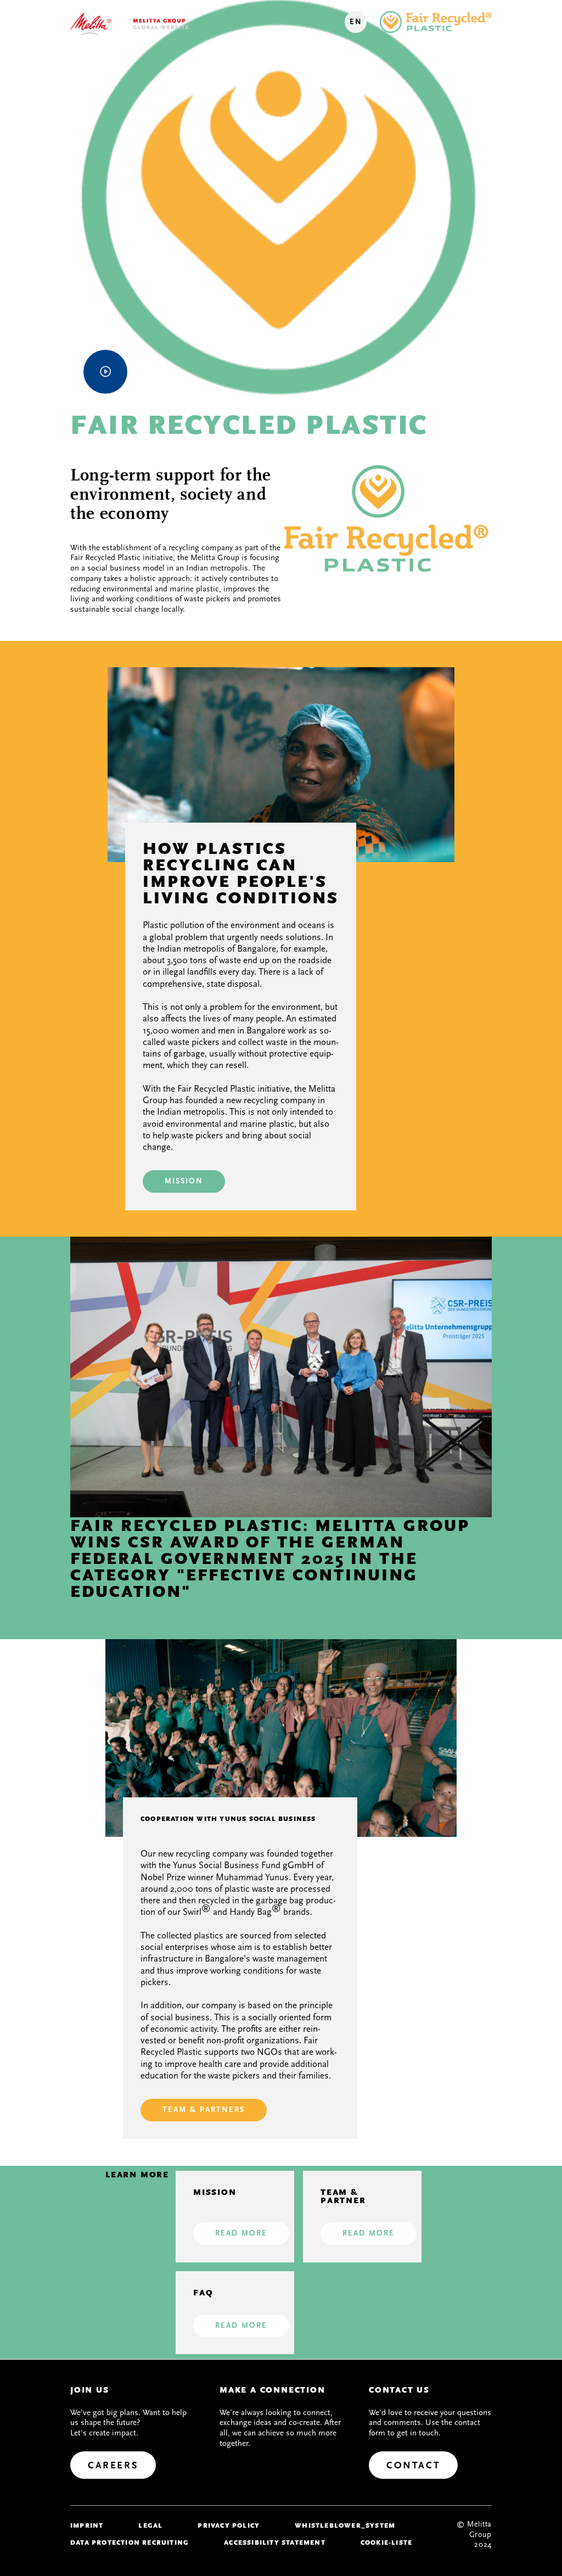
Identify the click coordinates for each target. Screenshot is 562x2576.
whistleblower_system (345, 2525)
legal (150, 2525)
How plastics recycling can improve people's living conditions (241, 873)
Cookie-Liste (386, 2543)
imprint (87, 2525)
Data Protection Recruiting (130, 2543)
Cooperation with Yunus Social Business (228, 1819)
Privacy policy (229, 2525)
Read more (241, 2233)
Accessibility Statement (275, 2543)
